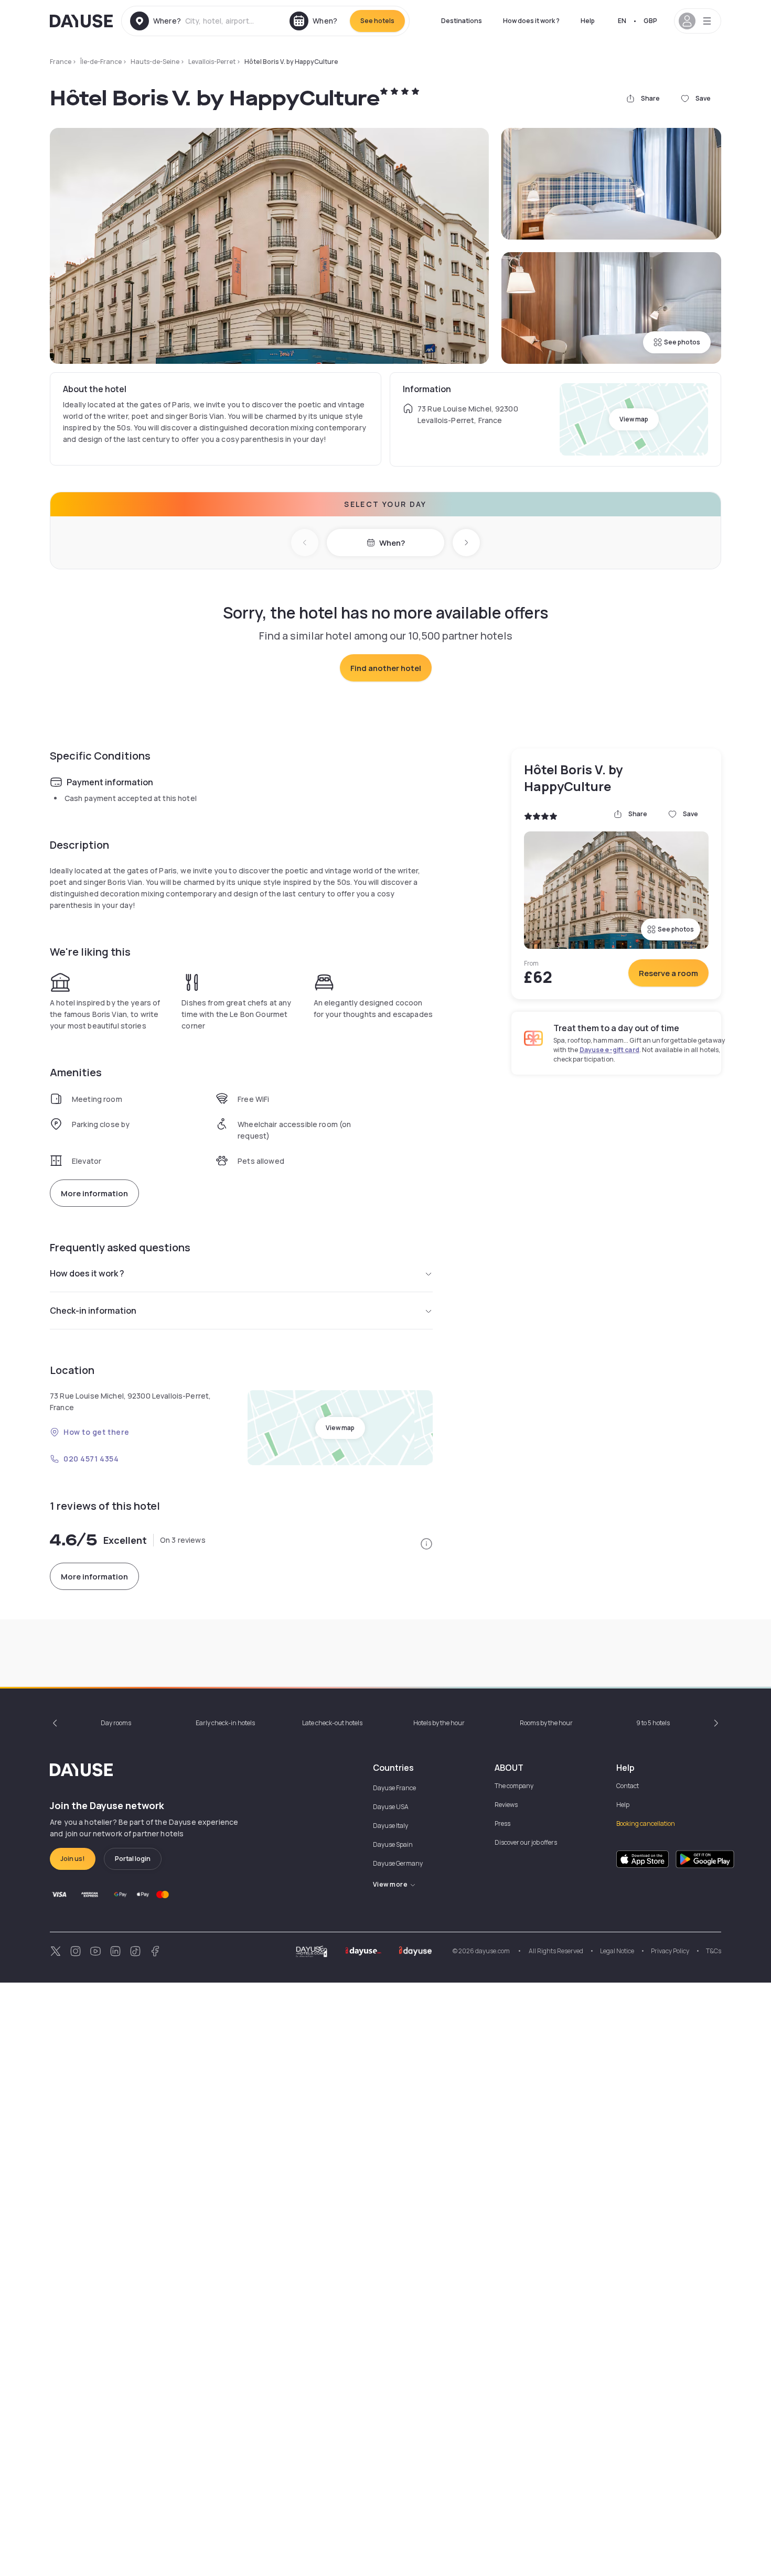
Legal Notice (617, 1951)
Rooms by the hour (546, 1723)
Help (588, 21)
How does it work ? (531, 21)
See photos (682, 342)
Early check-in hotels (225, 1723)
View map (634, 419)
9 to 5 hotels (653, 1723)
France (61, 62)
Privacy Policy (670, 1951)
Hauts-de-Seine (155, 62)
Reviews (506, 1805)
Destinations (462, 21)
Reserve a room (668, 973)
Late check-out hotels (332, 1723)
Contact (628, 1786)
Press (502, 1823)
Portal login (133, 1859)
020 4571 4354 (91, 1459)
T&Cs (714, 1951)
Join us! (73, 1859)
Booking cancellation (646, 1823)
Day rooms (116, 1723)
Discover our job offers (526, 1842)
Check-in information (93, 1311)
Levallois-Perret (212, 62)
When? (392, 543)
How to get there (97, 1432)
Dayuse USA (391, 1807)
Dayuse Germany (398, 1863)
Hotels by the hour (439, 1723)
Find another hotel (386, 668)
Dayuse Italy (390, 1826)
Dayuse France (394, 1788)
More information (94, 1193)
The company (514, 1786)
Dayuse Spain (393, 1844)
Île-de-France (101, 62)
